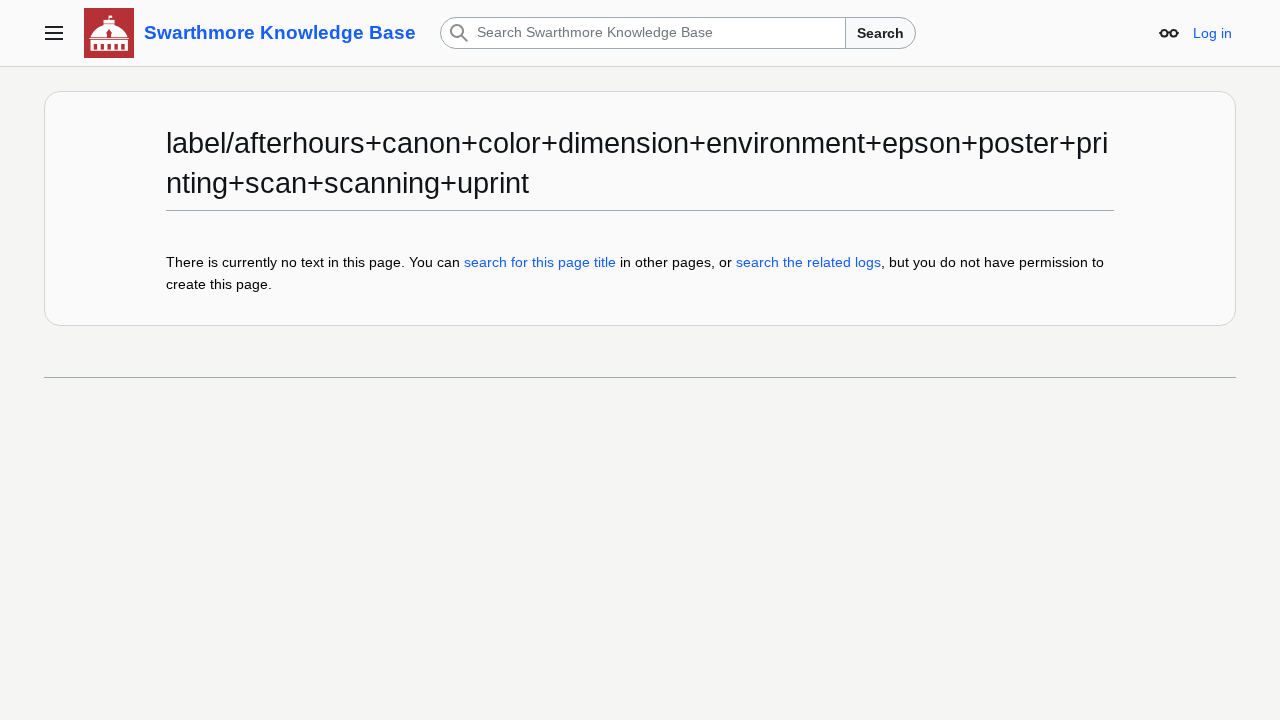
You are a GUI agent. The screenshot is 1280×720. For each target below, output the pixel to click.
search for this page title (540, 262)
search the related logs (808, 262)
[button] (54, 33)
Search (880, 33)
